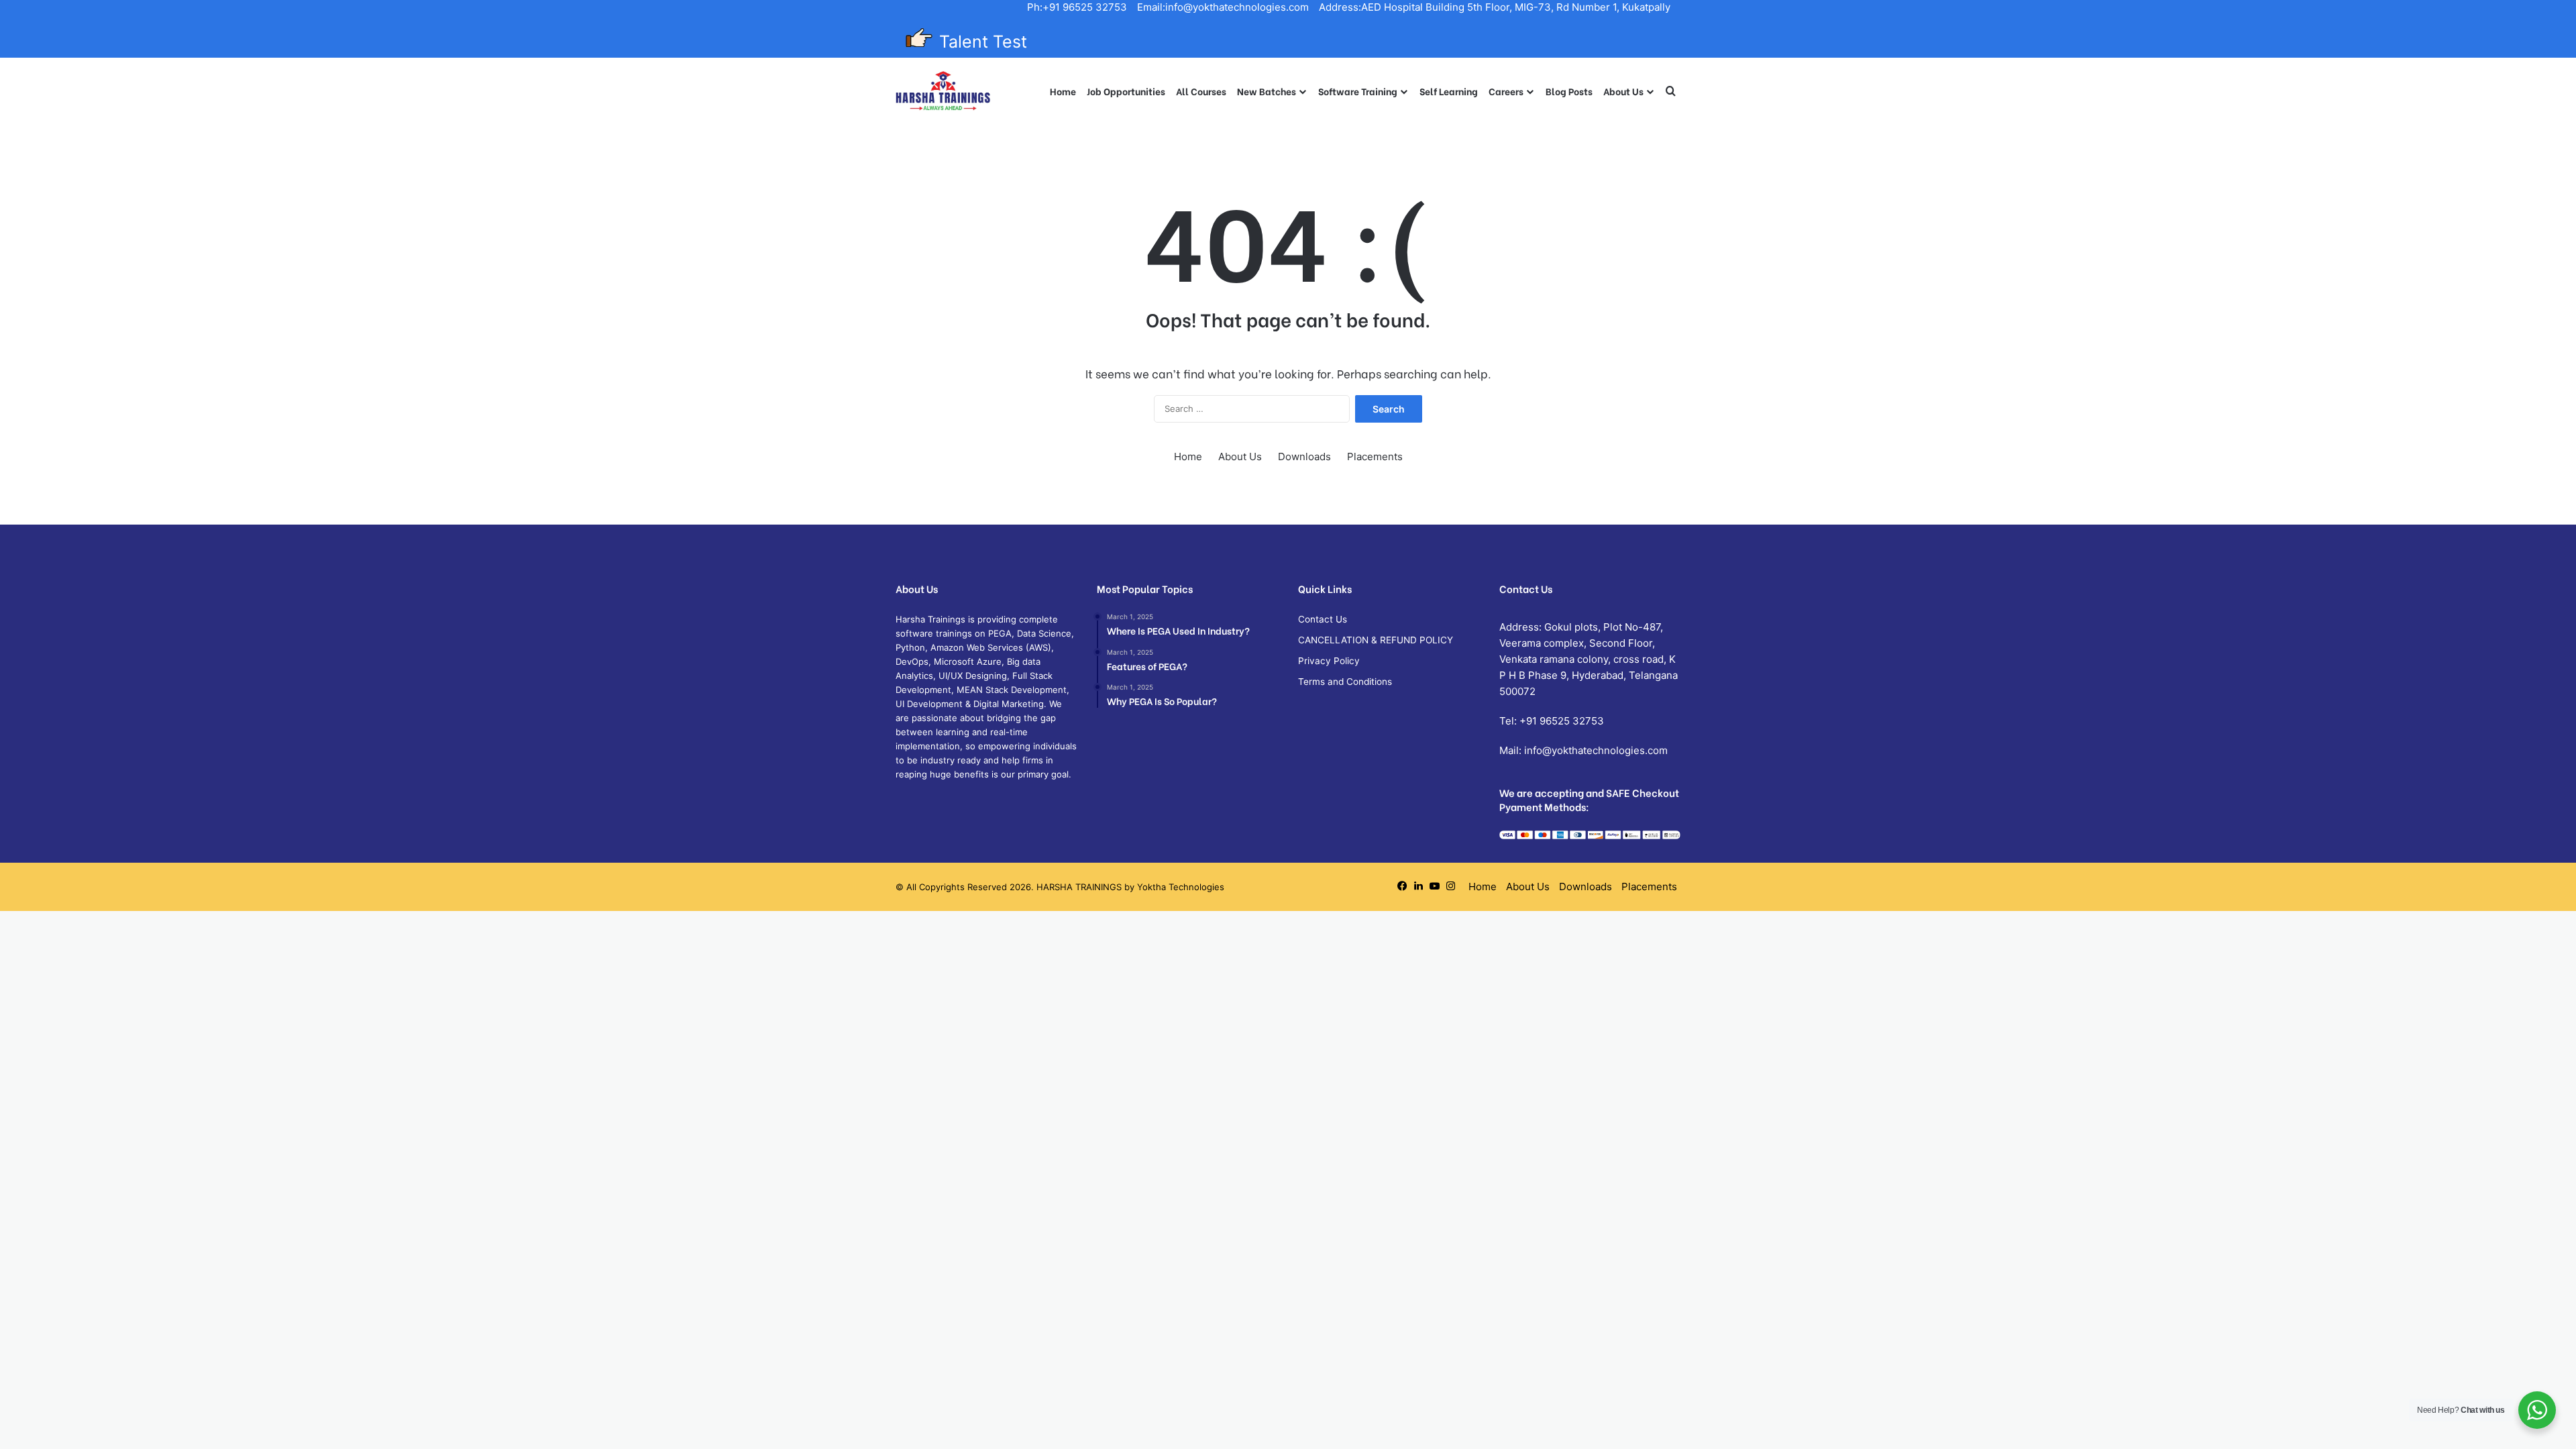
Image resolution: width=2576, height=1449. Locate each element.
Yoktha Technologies (1181, 887)
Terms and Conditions (1345, 682)
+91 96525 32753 (1562, 721)
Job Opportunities (1126, 91)
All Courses (1201, 91)
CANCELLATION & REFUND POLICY (1376, 640)
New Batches (1267, 91)
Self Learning (1449, 91)
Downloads (1304, 457)
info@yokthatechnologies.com (1596, 750)
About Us (1623, 91)
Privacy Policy (1329, 661)
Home (1063, 91)
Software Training (1358, 91)
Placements (1375, 457)
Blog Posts (1569, 91)
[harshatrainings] (943, 91)
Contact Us (1323, 619)
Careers (1506, 91)
